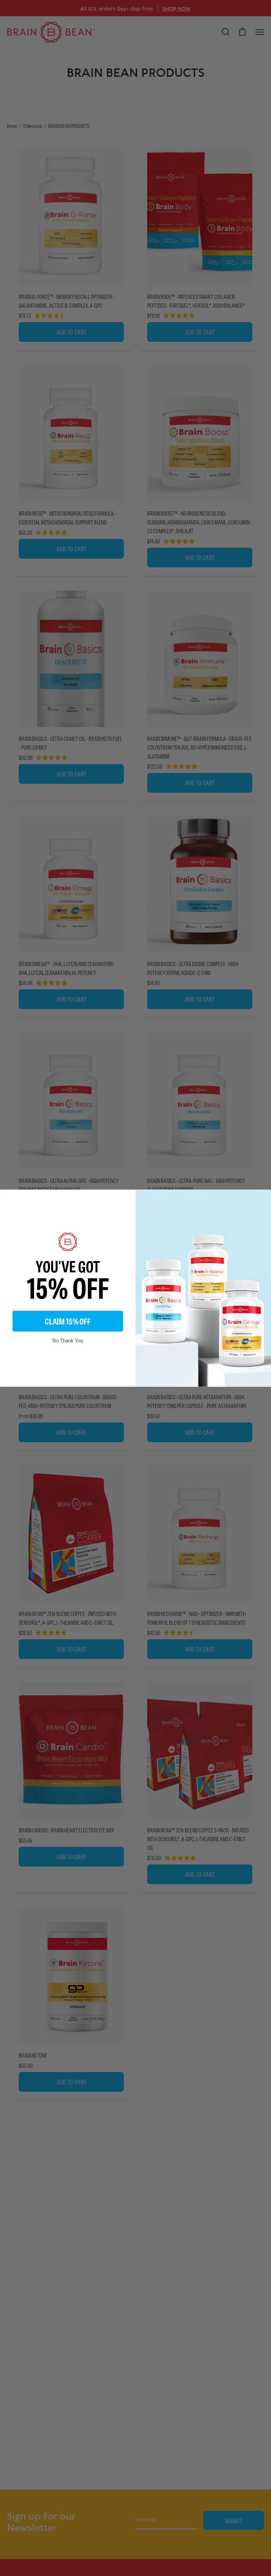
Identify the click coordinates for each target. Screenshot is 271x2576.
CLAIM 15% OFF (68, 1321)
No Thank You (68, 1340)
